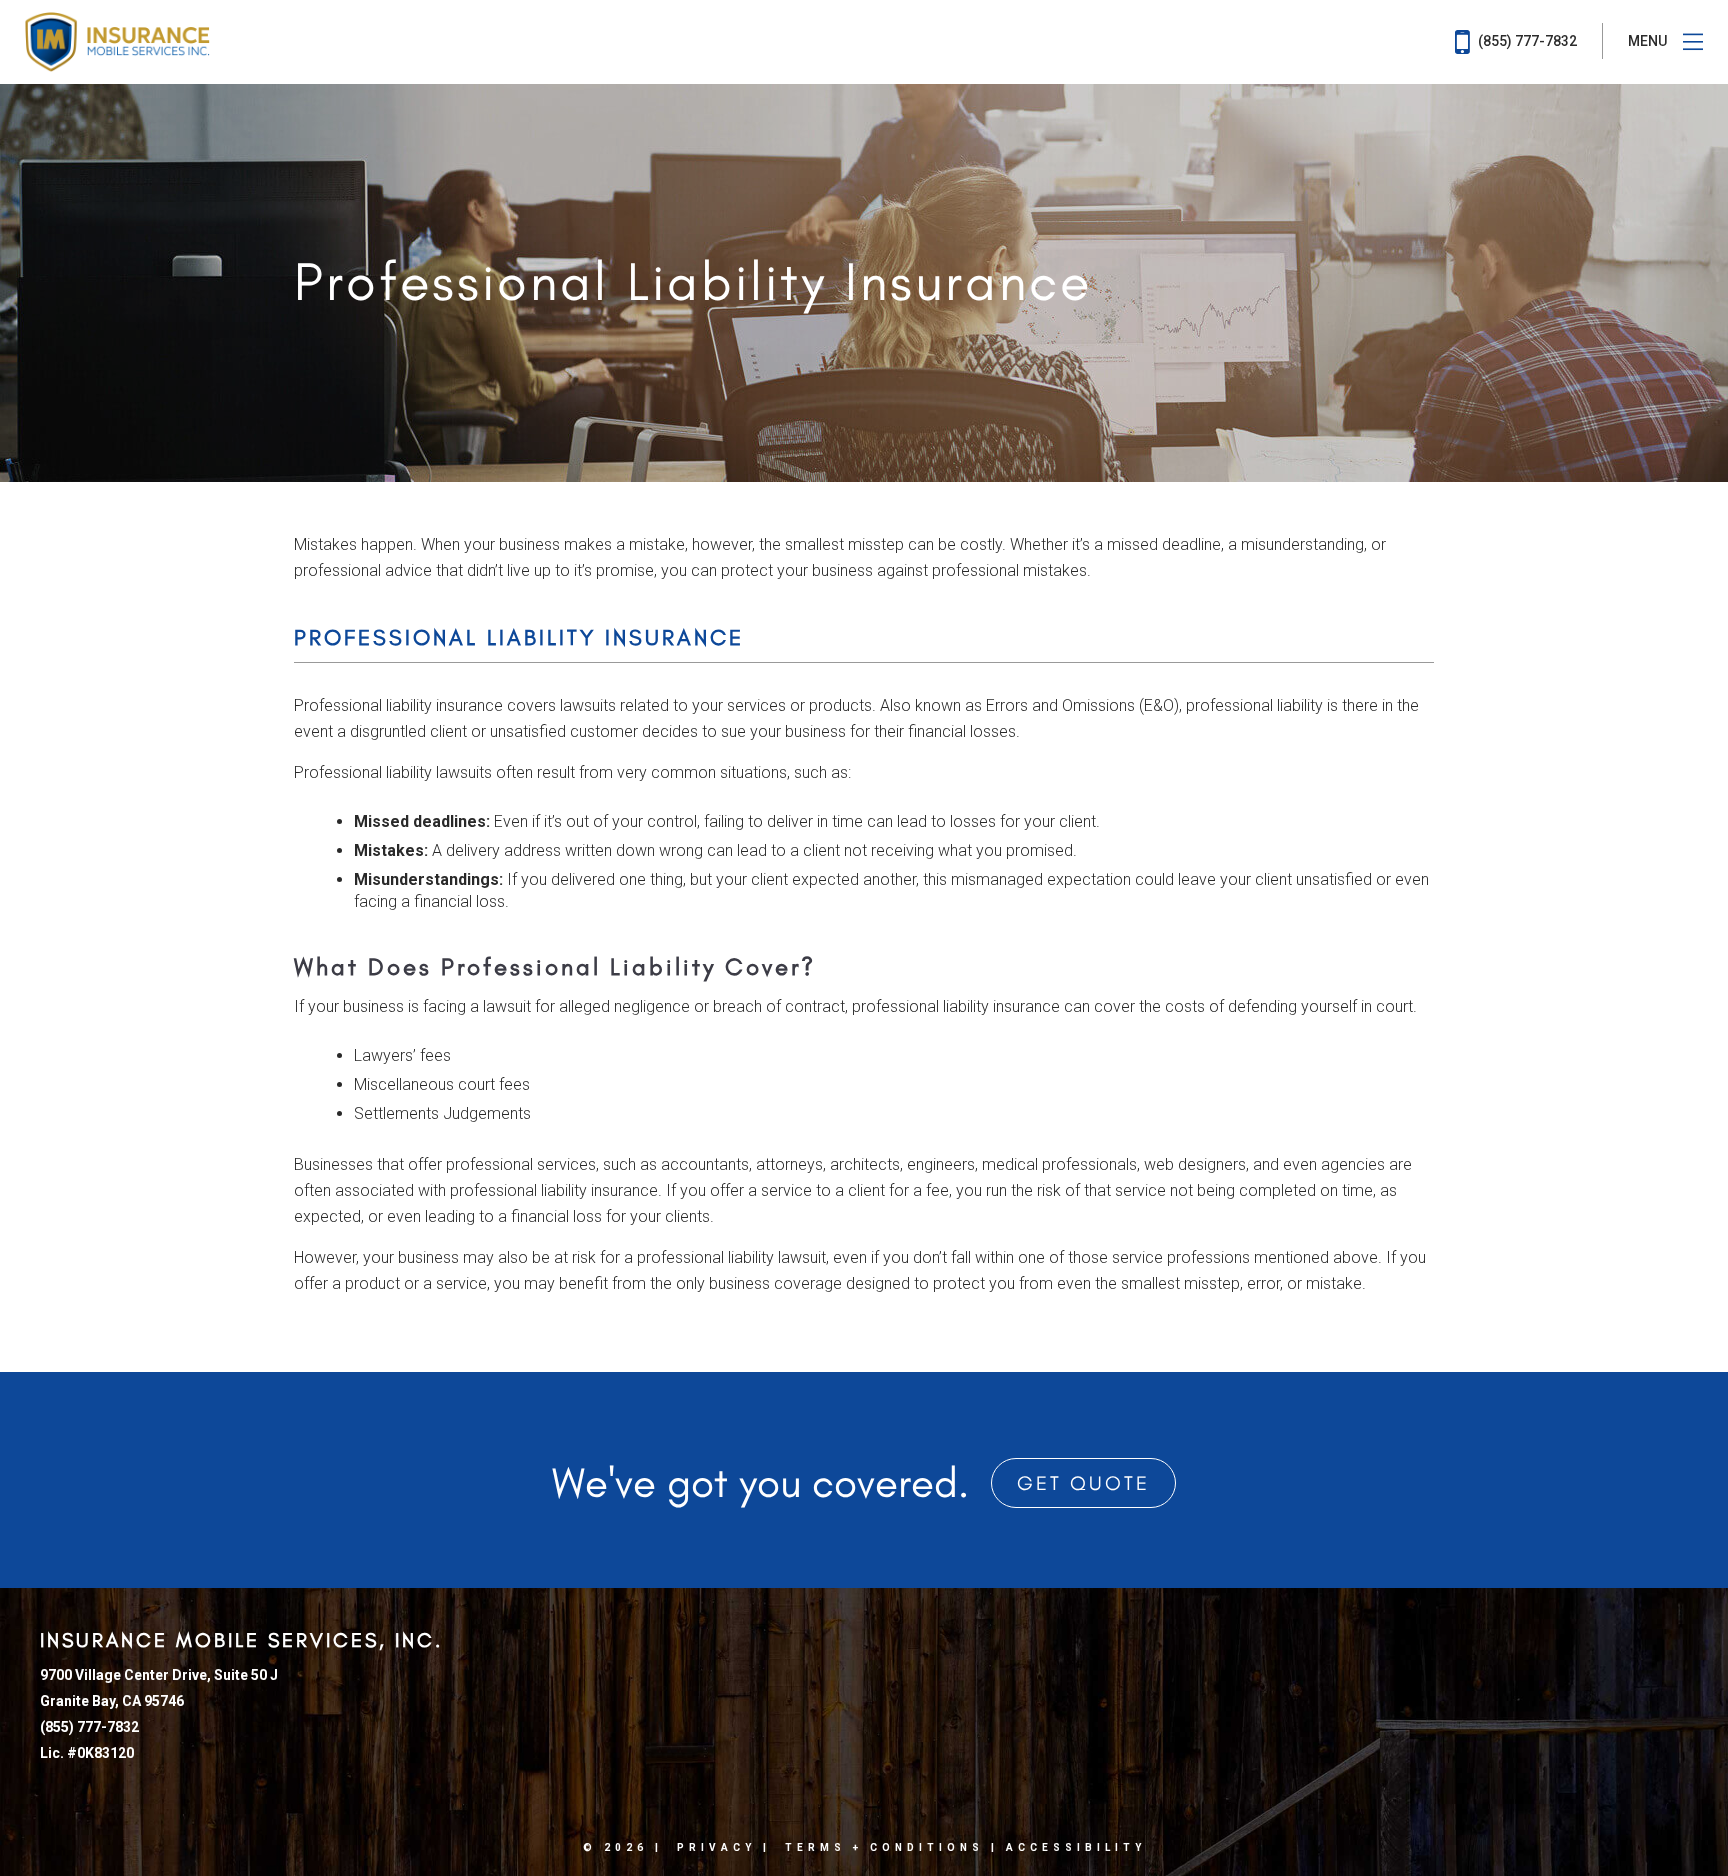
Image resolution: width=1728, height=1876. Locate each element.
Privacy (716, 1847)
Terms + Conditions (884, 1847)
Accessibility (1076, 1847)
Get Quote (1083, 1483)
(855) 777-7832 (1526, 41)
